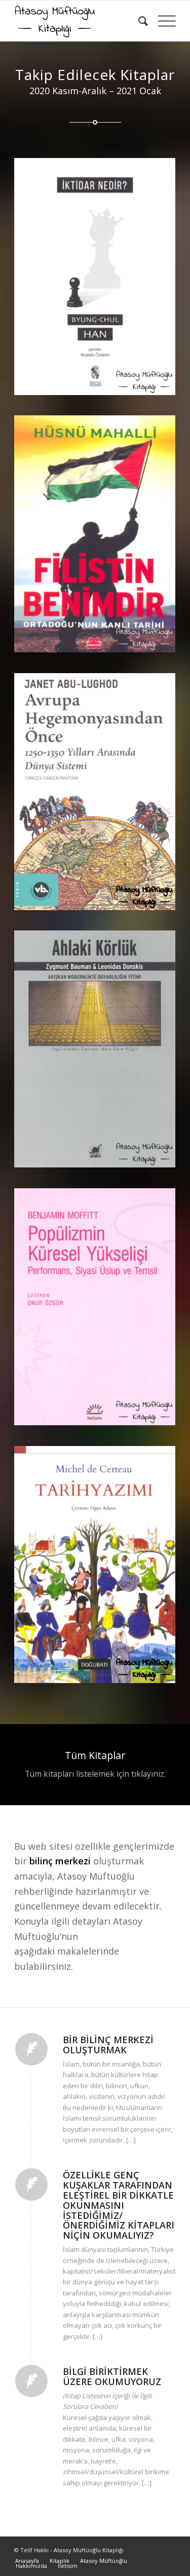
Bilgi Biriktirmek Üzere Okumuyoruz (112, 2376)
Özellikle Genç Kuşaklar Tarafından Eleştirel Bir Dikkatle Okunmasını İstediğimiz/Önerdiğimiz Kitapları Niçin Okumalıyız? (119, 2205)
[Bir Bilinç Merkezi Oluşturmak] (31, 2049)
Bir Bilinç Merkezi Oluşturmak (108, 2045)
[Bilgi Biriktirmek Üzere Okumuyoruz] (31, 2381)
